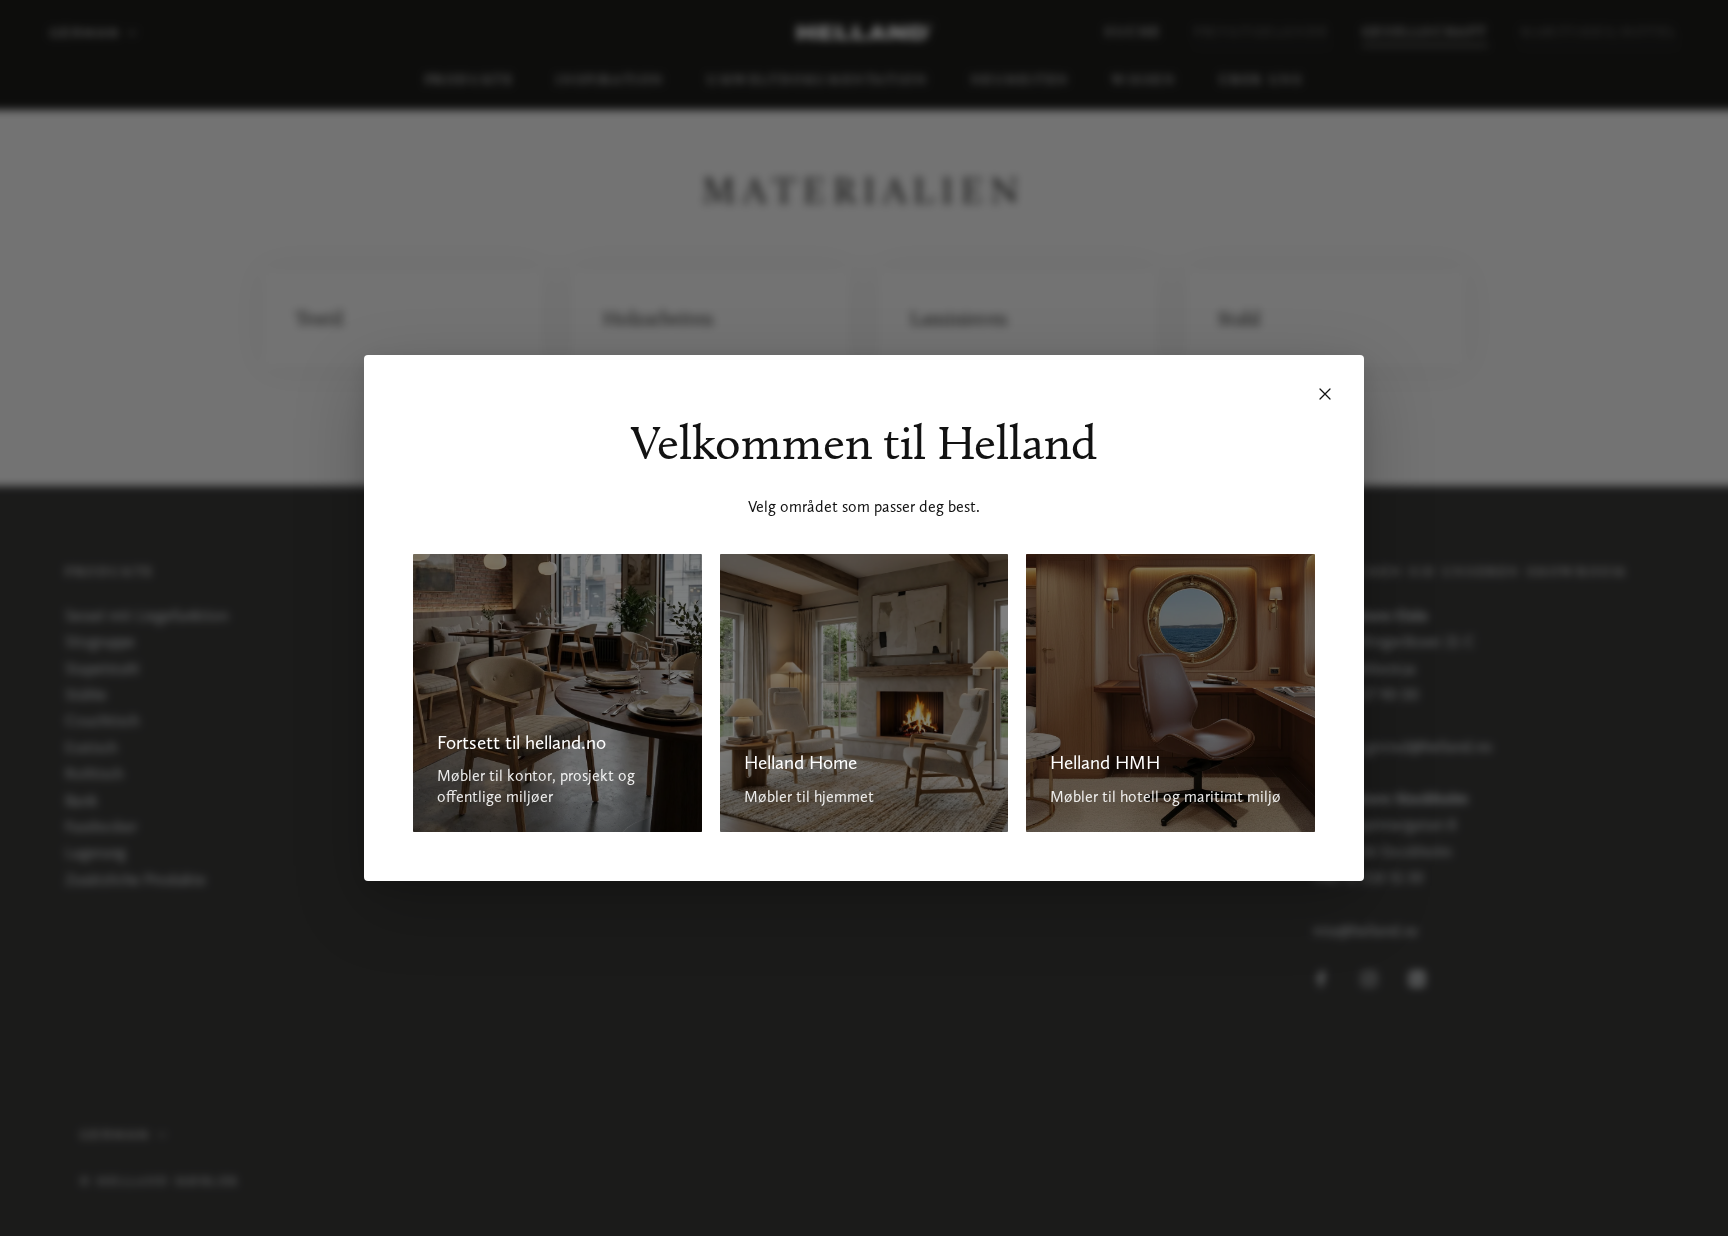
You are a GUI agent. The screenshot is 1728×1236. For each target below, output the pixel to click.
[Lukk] (1325, 394)
